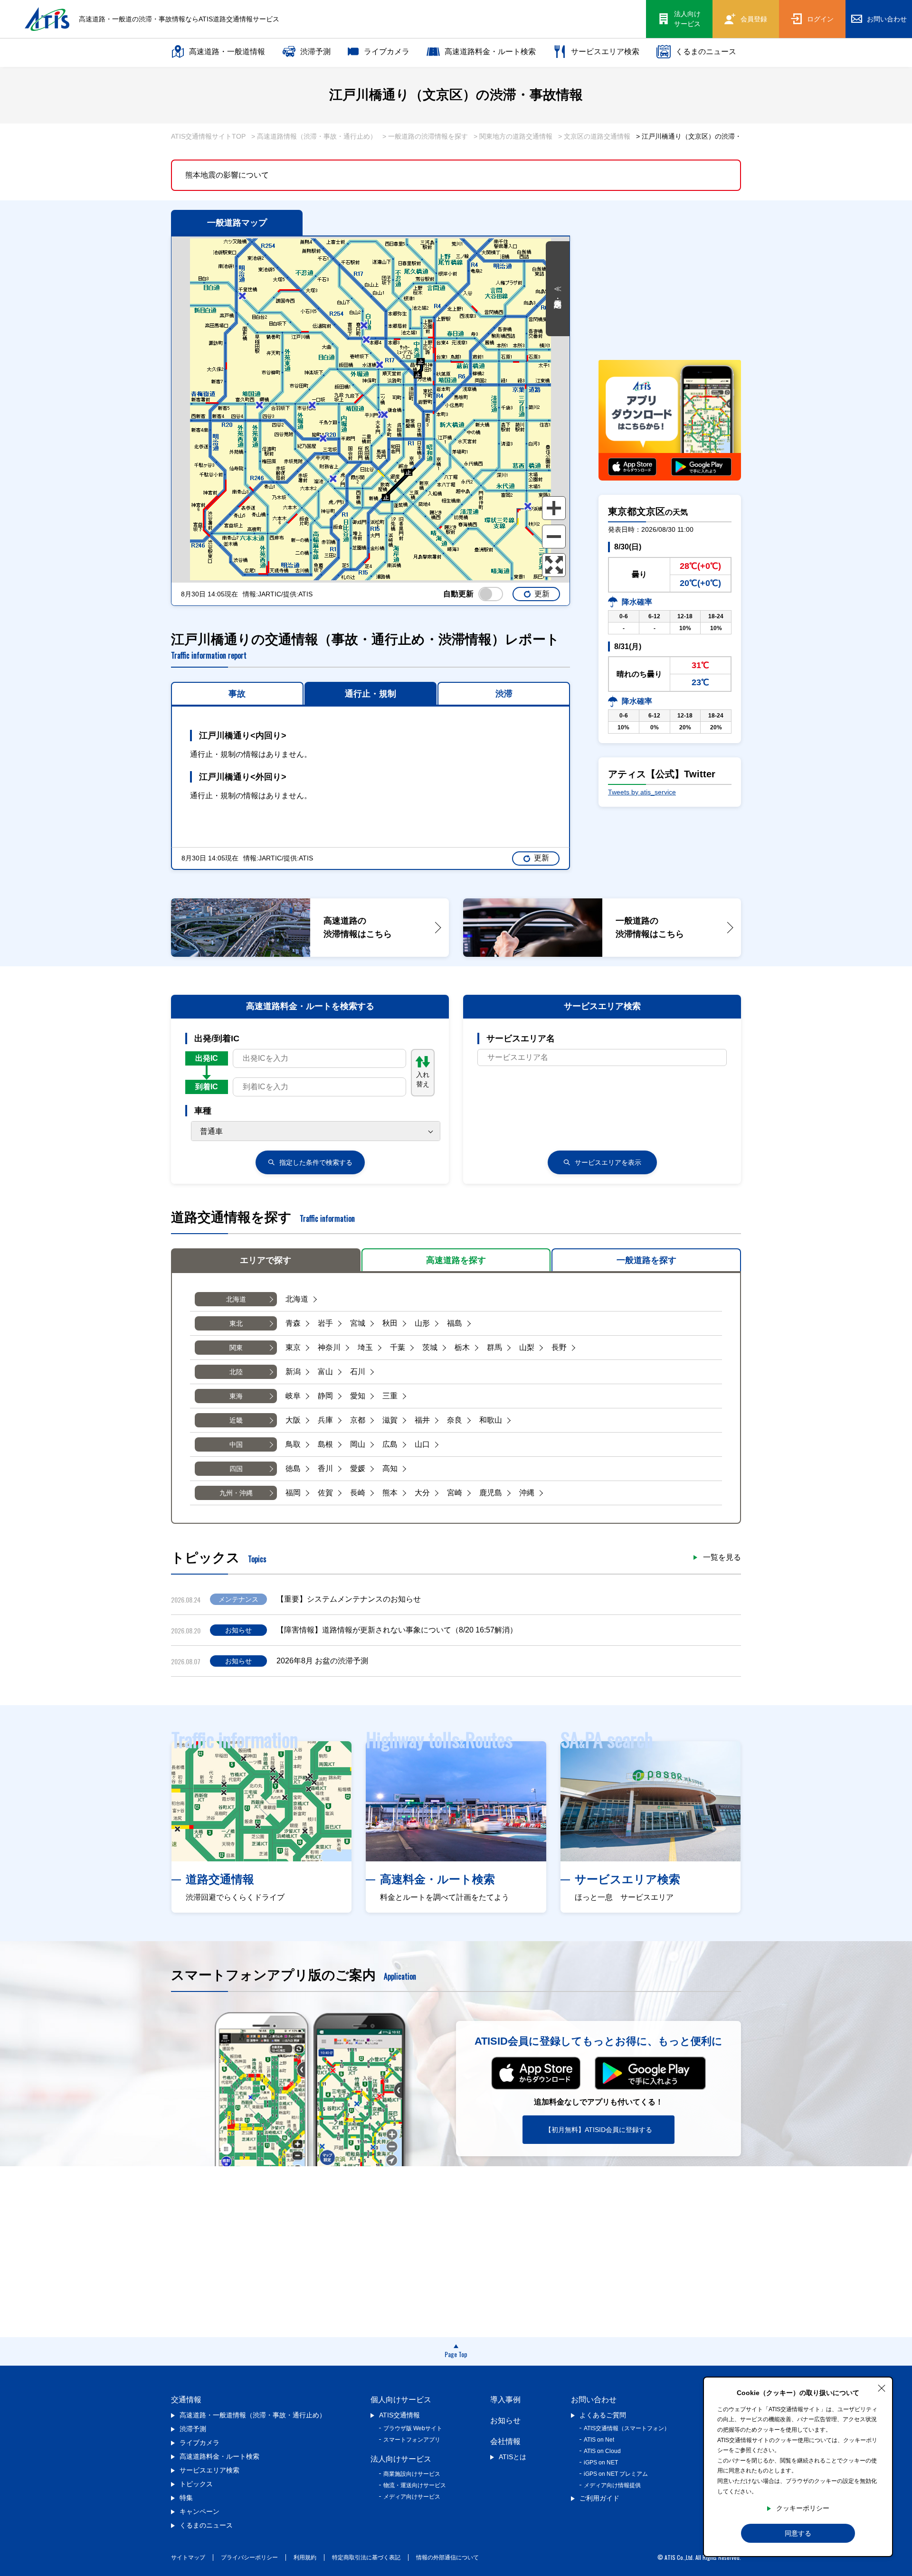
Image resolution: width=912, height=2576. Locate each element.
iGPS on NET (601, 2463)
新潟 (293, 1372)
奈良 (455, 1420)
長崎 (358, 1493)
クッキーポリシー (803, 2508)
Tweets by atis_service (642, 792)
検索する (316, 1162)
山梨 (527, 1347)
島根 (325, 1444)
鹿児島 (491, 1493)
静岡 (325, 1396)
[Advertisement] (670, 283)
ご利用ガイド (599, 2498)
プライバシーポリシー (249, 2557)
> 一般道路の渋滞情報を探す (425, 136)
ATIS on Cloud (602, 2451)
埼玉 (365, 1347)
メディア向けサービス (412, 2497)
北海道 (236, 1299)
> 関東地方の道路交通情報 (513, 136)
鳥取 (293, 1444)
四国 (236, 1469)
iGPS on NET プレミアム (616, 2474)
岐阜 (293, 1396)
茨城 (430, 1347)
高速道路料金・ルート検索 (490, 52)
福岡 (293, 1493)
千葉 (398, 1347)
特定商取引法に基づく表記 (366, 2557)
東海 (236, 1396)
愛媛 (358, 1468)
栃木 (462, 1347)
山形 (422, 1323)
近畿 (236, 1420)
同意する (798, 2533)
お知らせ (505, 2420)
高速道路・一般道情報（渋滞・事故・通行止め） (253, 2415)
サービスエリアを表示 (608, 1162)
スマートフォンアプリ (412, 2440)
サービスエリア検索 (605, 52)
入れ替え (423, 1079)
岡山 (358, 1444)
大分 (422, 1493)
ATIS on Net (599, 2440)
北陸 (236, 1372)
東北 (236, 1323)
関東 (236, 1348)
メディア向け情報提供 (612, 2485)
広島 (390, 1444)
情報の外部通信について (447, 2557)
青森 (293, 1323)
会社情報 (505, 2441)
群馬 (494, 1347)
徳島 (293, 1468)
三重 (390, 1396)
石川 (358, 1372)
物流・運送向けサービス (415, 2485)
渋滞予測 (315, 52)
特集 (186, 2498)
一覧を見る (722, 1557)
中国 (236, 1444)
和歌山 (491, 1420)
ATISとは (513, 2457)
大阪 (293, 1420)
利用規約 (305, 2557)
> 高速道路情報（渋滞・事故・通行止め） (314, 136)
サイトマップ (188, 2557)
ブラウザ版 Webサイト (413, 2428)
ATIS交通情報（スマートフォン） (627, 2428)
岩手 (325, 1323)
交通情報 (186, 2400)
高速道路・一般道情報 (227, 52)
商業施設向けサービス (412, 2474)
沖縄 (527, 1493)
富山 (325, 1372)
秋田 (390, 1323)
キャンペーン (199, 2511)
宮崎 (455, 1493)
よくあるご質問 (603, 2415)
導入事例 (505, 2400)
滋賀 (390, 1420)
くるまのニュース (706, 52)
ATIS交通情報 (399, 2415)
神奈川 (329, 1347)
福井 (422, 1420)
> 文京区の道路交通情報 (594, 136)
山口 (422, 1444)
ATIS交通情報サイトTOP (208, 136)
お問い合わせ (594, 2400)
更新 (542, 594)
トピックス (196, 2484)
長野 (559, 1347)
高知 (390, 1468)
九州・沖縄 (236, 1493)
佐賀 (325, 1493)
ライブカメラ (387, 52)
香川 (325, 1468)
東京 (293, 1347)
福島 (455, 1323)
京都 (358, 1420)
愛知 (358, 1396)
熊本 (390, 1493)
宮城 (358, 1323)
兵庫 (325, 1420)
